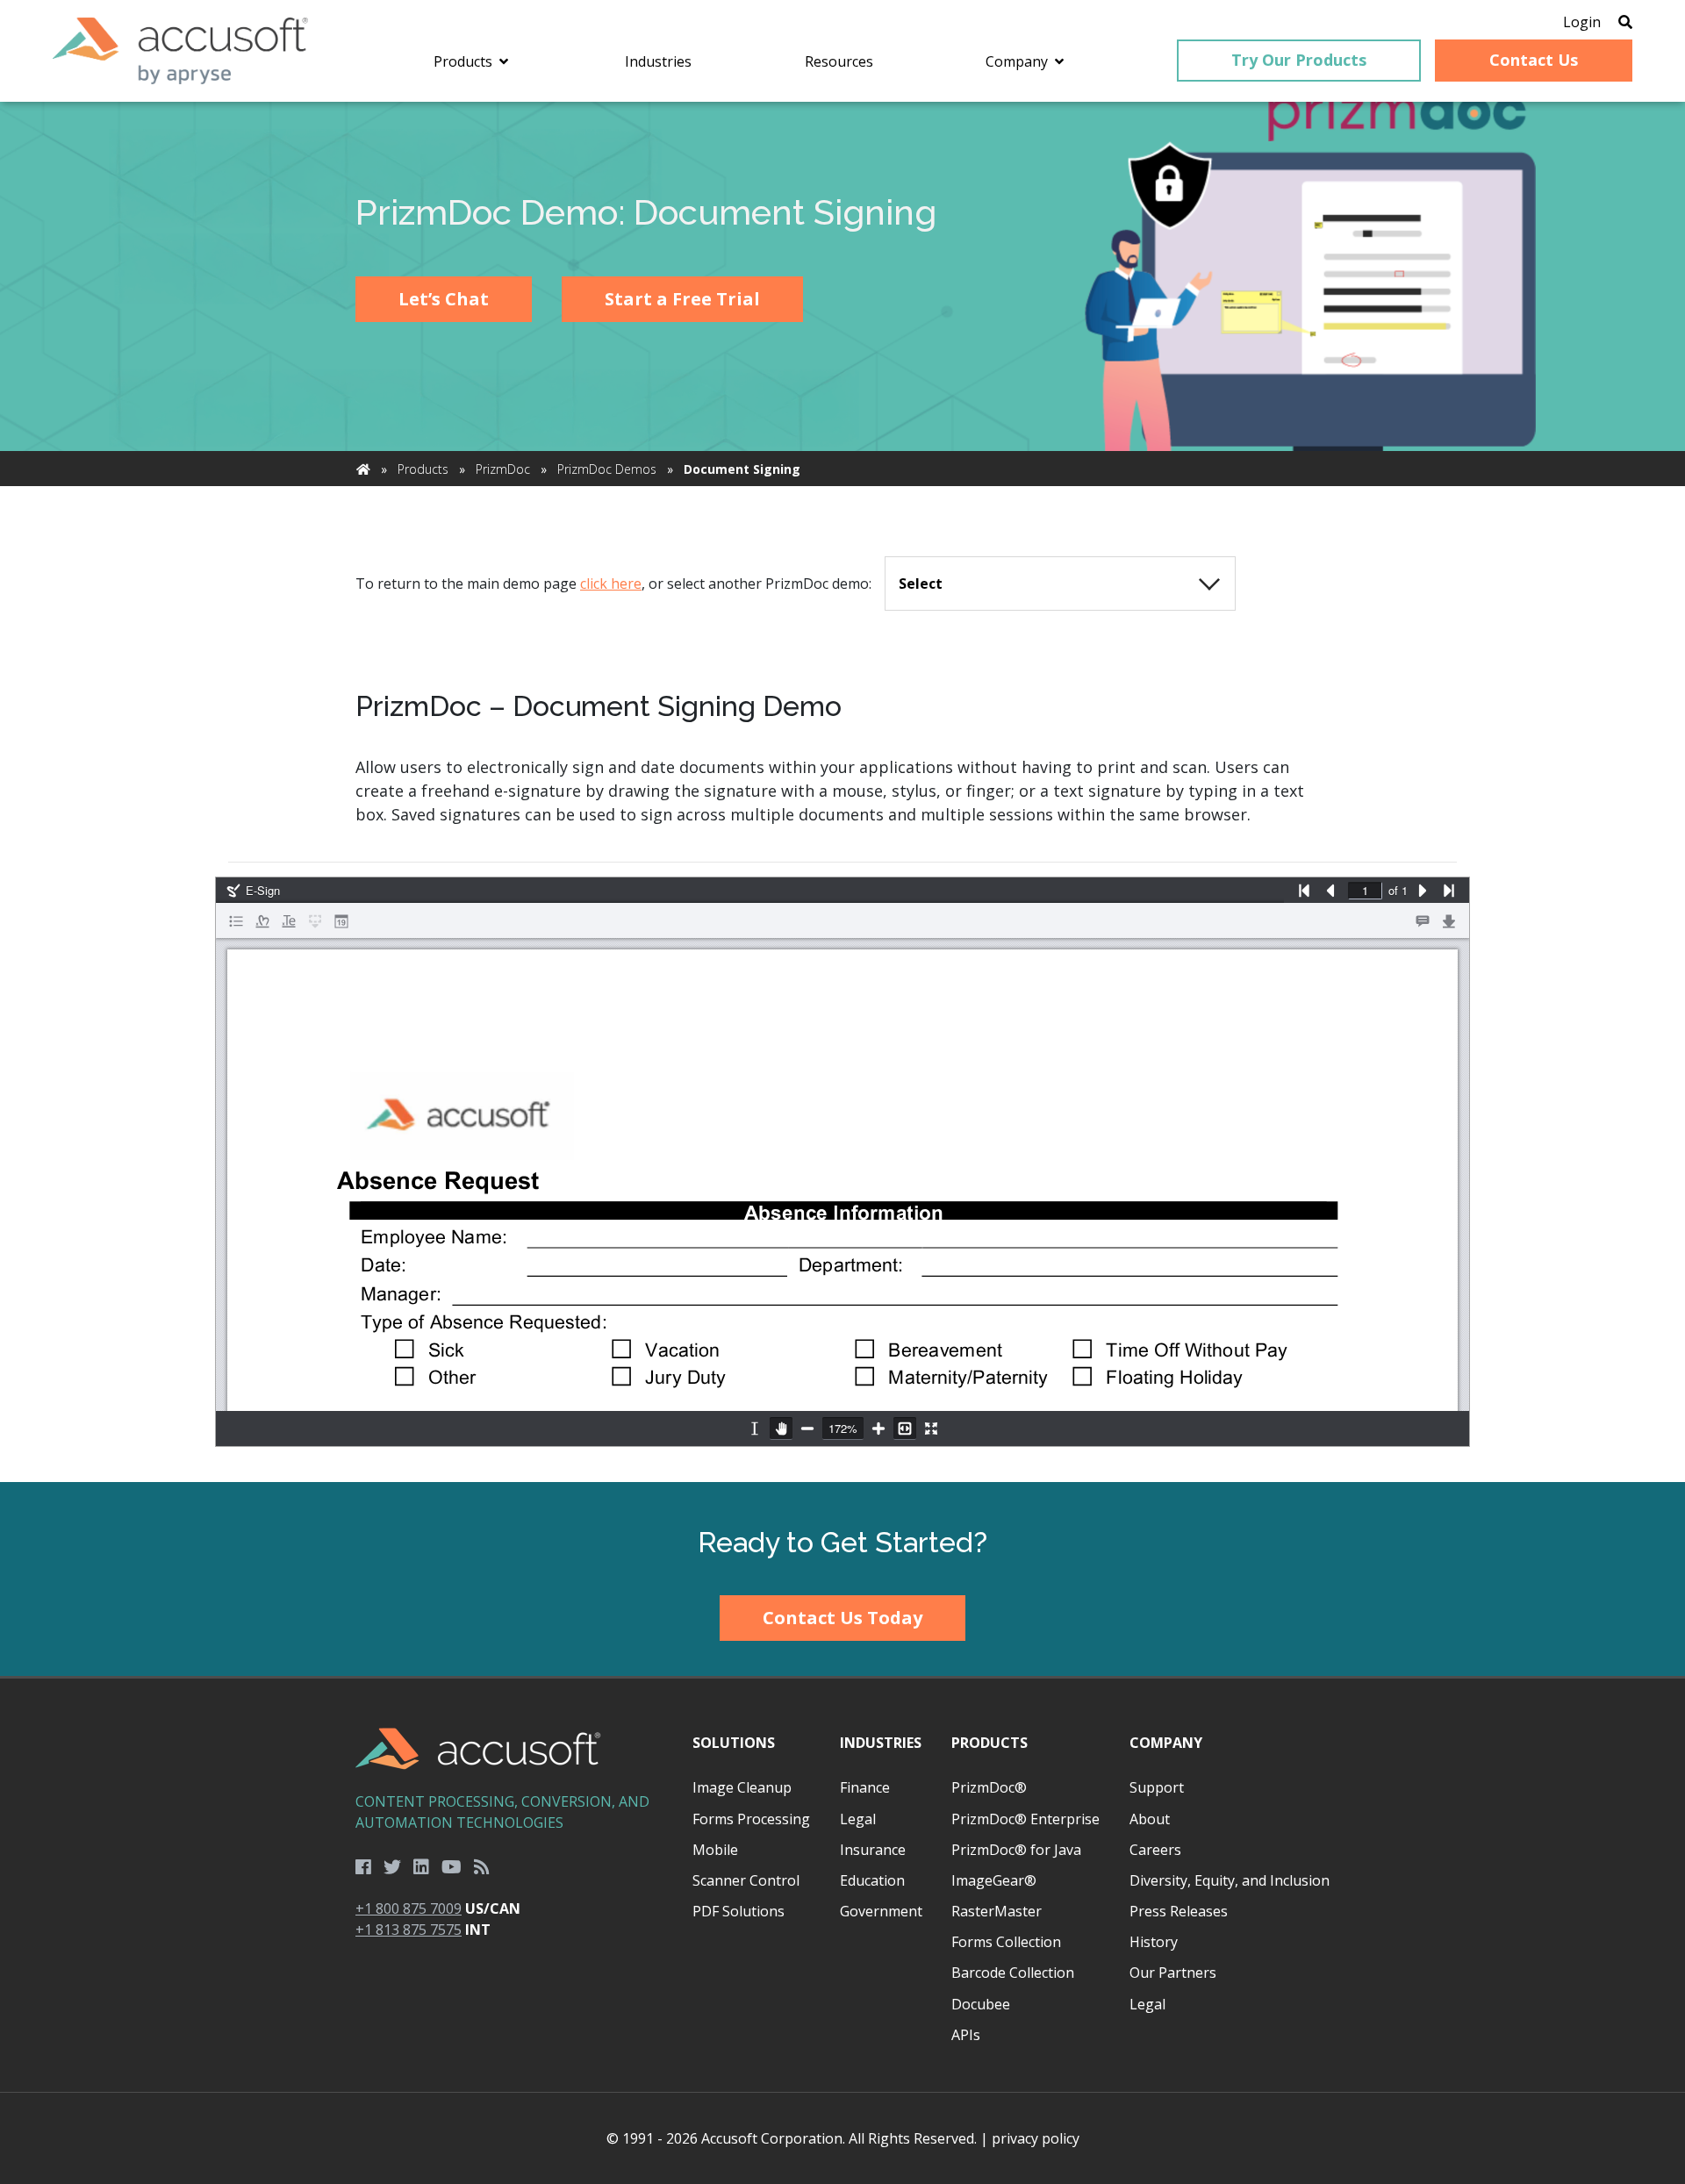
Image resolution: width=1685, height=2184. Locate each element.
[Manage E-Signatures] (236, 921)
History (1154, 1942)
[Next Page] (1423, 891)
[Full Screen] (931, 1429)
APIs (966, 2035)
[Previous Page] (1330, 891)
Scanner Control (746, 1880)
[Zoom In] (878, 1429)
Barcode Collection (1013, 1973)
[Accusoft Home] (180, 51)
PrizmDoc (503, 469)
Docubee (981, 2004)
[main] (842, 792)
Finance (865, 1787)
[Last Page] (1449, 891)
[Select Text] (755, 1429)
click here (611, 584)
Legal (858, 1819)
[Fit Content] (905, 1429)
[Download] (1449, 921)
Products (423, 469)
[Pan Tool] (781, 1429)
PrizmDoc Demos (607, 469)
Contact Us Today (842, 1618)
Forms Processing (751, 1819)
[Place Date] (341, 921)
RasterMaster (997, 1911)
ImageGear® (994, 1880)
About (1150, 1819)
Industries (881, 1743)
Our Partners (1173, 1973)
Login (1582, 22)
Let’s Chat (444, 299)
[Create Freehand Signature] (262, 921)
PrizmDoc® (989, 1787)
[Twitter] (392, 1867)
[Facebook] (363, 1867)
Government (881, 1911)
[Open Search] (1625, 22)
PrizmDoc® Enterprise (1025, 1819)
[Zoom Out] (807, 1429)
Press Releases (1179, 1911)
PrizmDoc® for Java (1016, 1850)
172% (843, 1428)
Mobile (715, 1850)
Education (872, 1880)
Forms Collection (1006, 1942)
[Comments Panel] (1423, 921)
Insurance (873, 1850)
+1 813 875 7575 (409, 1930)
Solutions (734, 1743)
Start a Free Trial (682, 299)
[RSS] (482, 1867)
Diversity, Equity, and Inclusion (1230, 1880)
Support (1157, 1787)
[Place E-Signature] (315, 921)
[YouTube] (452, 1867)
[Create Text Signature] (289, 921)
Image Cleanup (742, 1787)
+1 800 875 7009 (409, 1908)
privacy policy (1036, 2138)
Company (1166, 1743)
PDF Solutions (739, 1911)
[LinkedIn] (421, 1867)
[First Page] (1304, 891)
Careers (1155, 1850)
